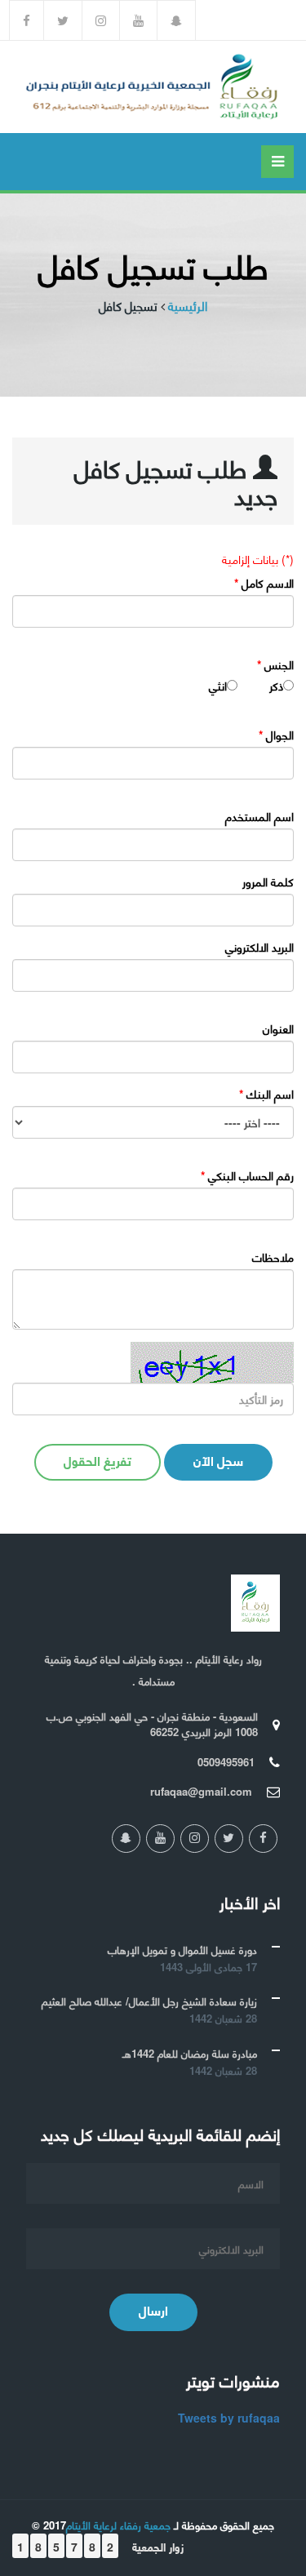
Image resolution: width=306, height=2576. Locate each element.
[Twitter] (63, 20)
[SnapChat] (177, 20)
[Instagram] (101, 20)
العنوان (278, 1028)
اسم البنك (266, 1094)
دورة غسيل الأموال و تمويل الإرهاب (182, 1950)
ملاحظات (273, 1257)
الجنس (275, 664)
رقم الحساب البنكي (247, 1175)
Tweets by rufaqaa (229, 2418)
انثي (218, 686)
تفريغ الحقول (98, 1460)
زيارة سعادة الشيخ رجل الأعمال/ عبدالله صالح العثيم (149, 2001)
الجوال (276, 735)
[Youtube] (139, 20)
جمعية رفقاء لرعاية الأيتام (118, 2525)
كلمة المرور (268, 882)
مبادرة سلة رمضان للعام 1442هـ (190, 2053)
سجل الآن (218, 1460)
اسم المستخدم (259, 816)
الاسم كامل (264, 583)
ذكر (276, 686)
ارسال (153, 2310)
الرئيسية (188, 306)
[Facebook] (27, 20)
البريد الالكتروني (259, 947)
